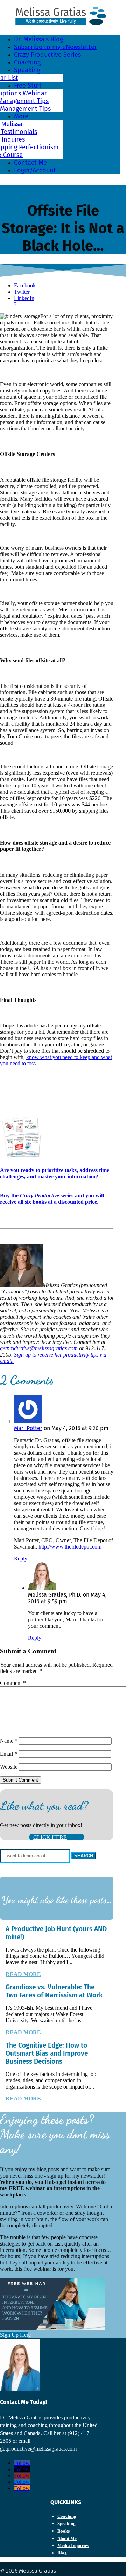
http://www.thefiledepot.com (70, 1547)
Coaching (27, 62)
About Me (67, 2538)
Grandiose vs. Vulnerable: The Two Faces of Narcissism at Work (54, 1991)
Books (64, 2531)
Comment (13, 1683)
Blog (62, 2553)
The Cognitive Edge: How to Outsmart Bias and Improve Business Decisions (47, 2053)
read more (23, 1974)
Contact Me (30, 163)
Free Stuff (28, 86)
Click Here (50, 1837)
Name (9, 1741)
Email (9, 1754)
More (21, 116)
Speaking (27, 70)
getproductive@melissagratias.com (39, 1348)
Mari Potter (28, 1428)
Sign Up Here (14, 2335)
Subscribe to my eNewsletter (55, 47)
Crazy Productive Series (47, 55)
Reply (21, 1559)
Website (9, 1767)
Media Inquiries (73, 2545)
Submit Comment (20, 1780)
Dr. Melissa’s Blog (38, 39)
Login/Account (35, 170)
